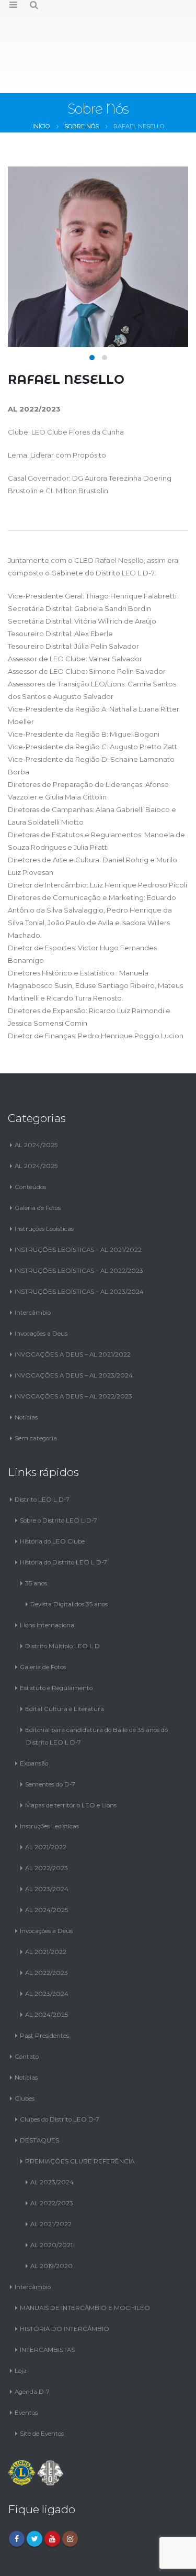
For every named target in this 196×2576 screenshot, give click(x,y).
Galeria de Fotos (38, 1161)
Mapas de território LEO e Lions (71, 1759)
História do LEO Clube (52, 1495)
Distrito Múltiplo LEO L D (62, 1600)
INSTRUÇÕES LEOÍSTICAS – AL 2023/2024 (79, 1245)
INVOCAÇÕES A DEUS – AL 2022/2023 (73, 1350)
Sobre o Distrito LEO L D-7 (59, 1474)
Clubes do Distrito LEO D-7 (60, 2073)
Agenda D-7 (32, 2345)
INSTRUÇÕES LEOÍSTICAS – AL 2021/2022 (78, 1203)
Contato (27, 2010)
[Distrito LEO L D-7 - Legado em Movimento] (98, 23)
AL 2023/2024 (47, 1842)
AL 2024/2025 (36, 1098)
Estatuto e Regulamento (56, 1641)
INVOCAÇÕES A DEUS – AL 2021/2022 (73, 1308)
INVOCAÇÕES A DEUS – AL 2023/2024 (74, 1329)
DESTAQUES (39, 2094)
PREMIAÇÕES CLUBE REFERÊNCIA (80, 2115)
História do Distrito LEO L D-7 (64, 1516)
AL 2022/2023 (47, 1822)
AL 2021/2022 (46, 1801)
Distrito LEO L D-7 (42, 1453)
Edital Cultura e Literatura (65, 1662)
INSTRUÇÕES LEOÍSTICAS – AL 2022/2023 (79, 1224)
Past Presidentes (44, 1989)
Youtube (52, 2492)
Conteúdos (30, 1140)
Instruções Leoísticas (44, 1182)
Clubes (25, 2052)
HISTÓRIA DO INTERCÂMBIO (65, 2282)
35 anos (36, 1537)
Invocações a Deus (41, 1287)
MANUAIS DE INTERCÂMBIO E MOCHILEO (85, 2261)
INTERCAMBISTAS (47, 2303)
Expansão (34, 1717)
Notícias (26, 1371)
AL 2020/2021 (51, 2199)
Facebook (17, 2492)
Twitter (34, 2492)
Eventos (26, 2366)
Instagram (70, 2492)
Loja (21, 2324)
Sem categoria (36, 1392)
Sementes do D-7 (50, 1738)
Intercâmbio (33, 1266)
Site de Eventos (42, 2387)
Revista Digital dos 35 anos (69, 1558)
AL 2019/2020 (51, 2219)
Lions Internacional (48, 1579)
